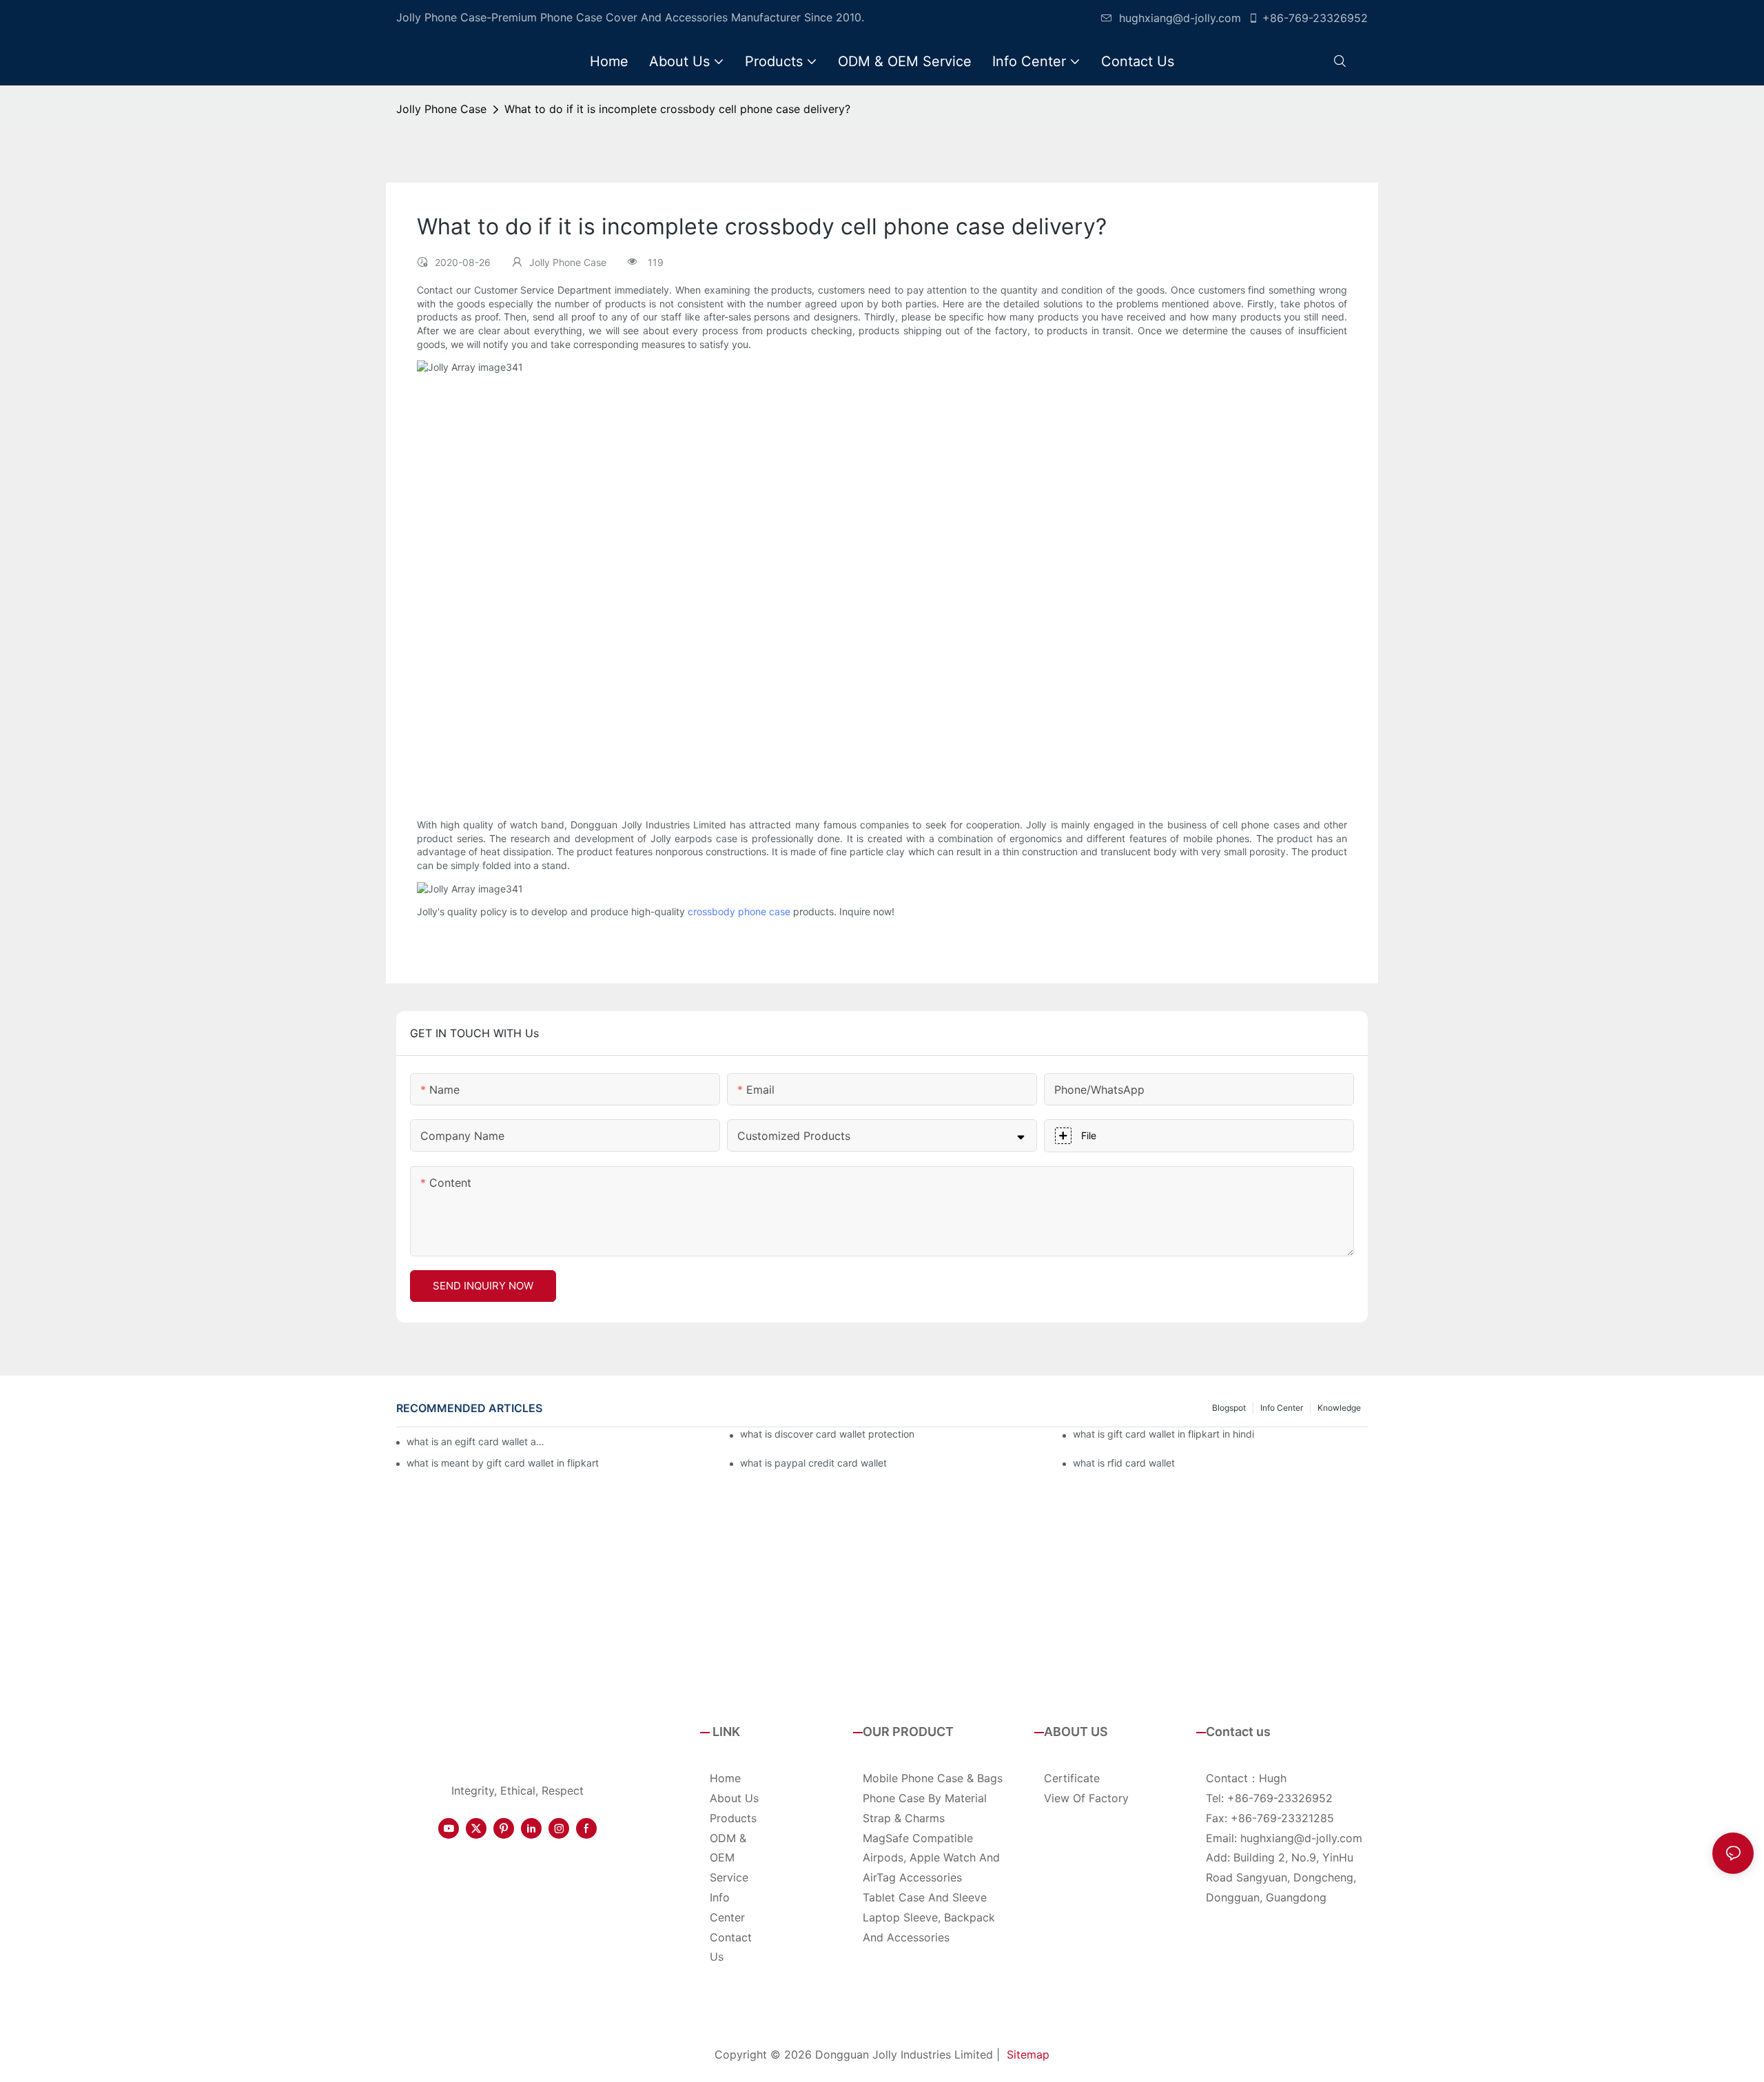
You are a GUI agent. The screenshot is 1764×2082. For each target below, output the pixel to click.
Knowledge (1339, 1408)
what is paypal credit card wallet (813, 1463)
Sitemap (1028, 2054)
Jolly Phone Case (441, 109)
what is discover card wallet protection (827, 1434)
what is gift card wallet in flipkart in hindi (1163, 1434)
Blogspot (1229, 1408)
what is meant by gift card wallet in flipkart (503, 1463)
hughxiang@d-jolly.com (1180, 18)
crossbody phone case (739, 911)
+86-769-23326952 (1315, 18)
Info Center (1282, 1408)
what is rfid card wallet (1124, 1463)
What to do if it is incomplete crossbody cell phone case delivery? (677, 109)
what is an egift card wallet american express (478, 1441)
